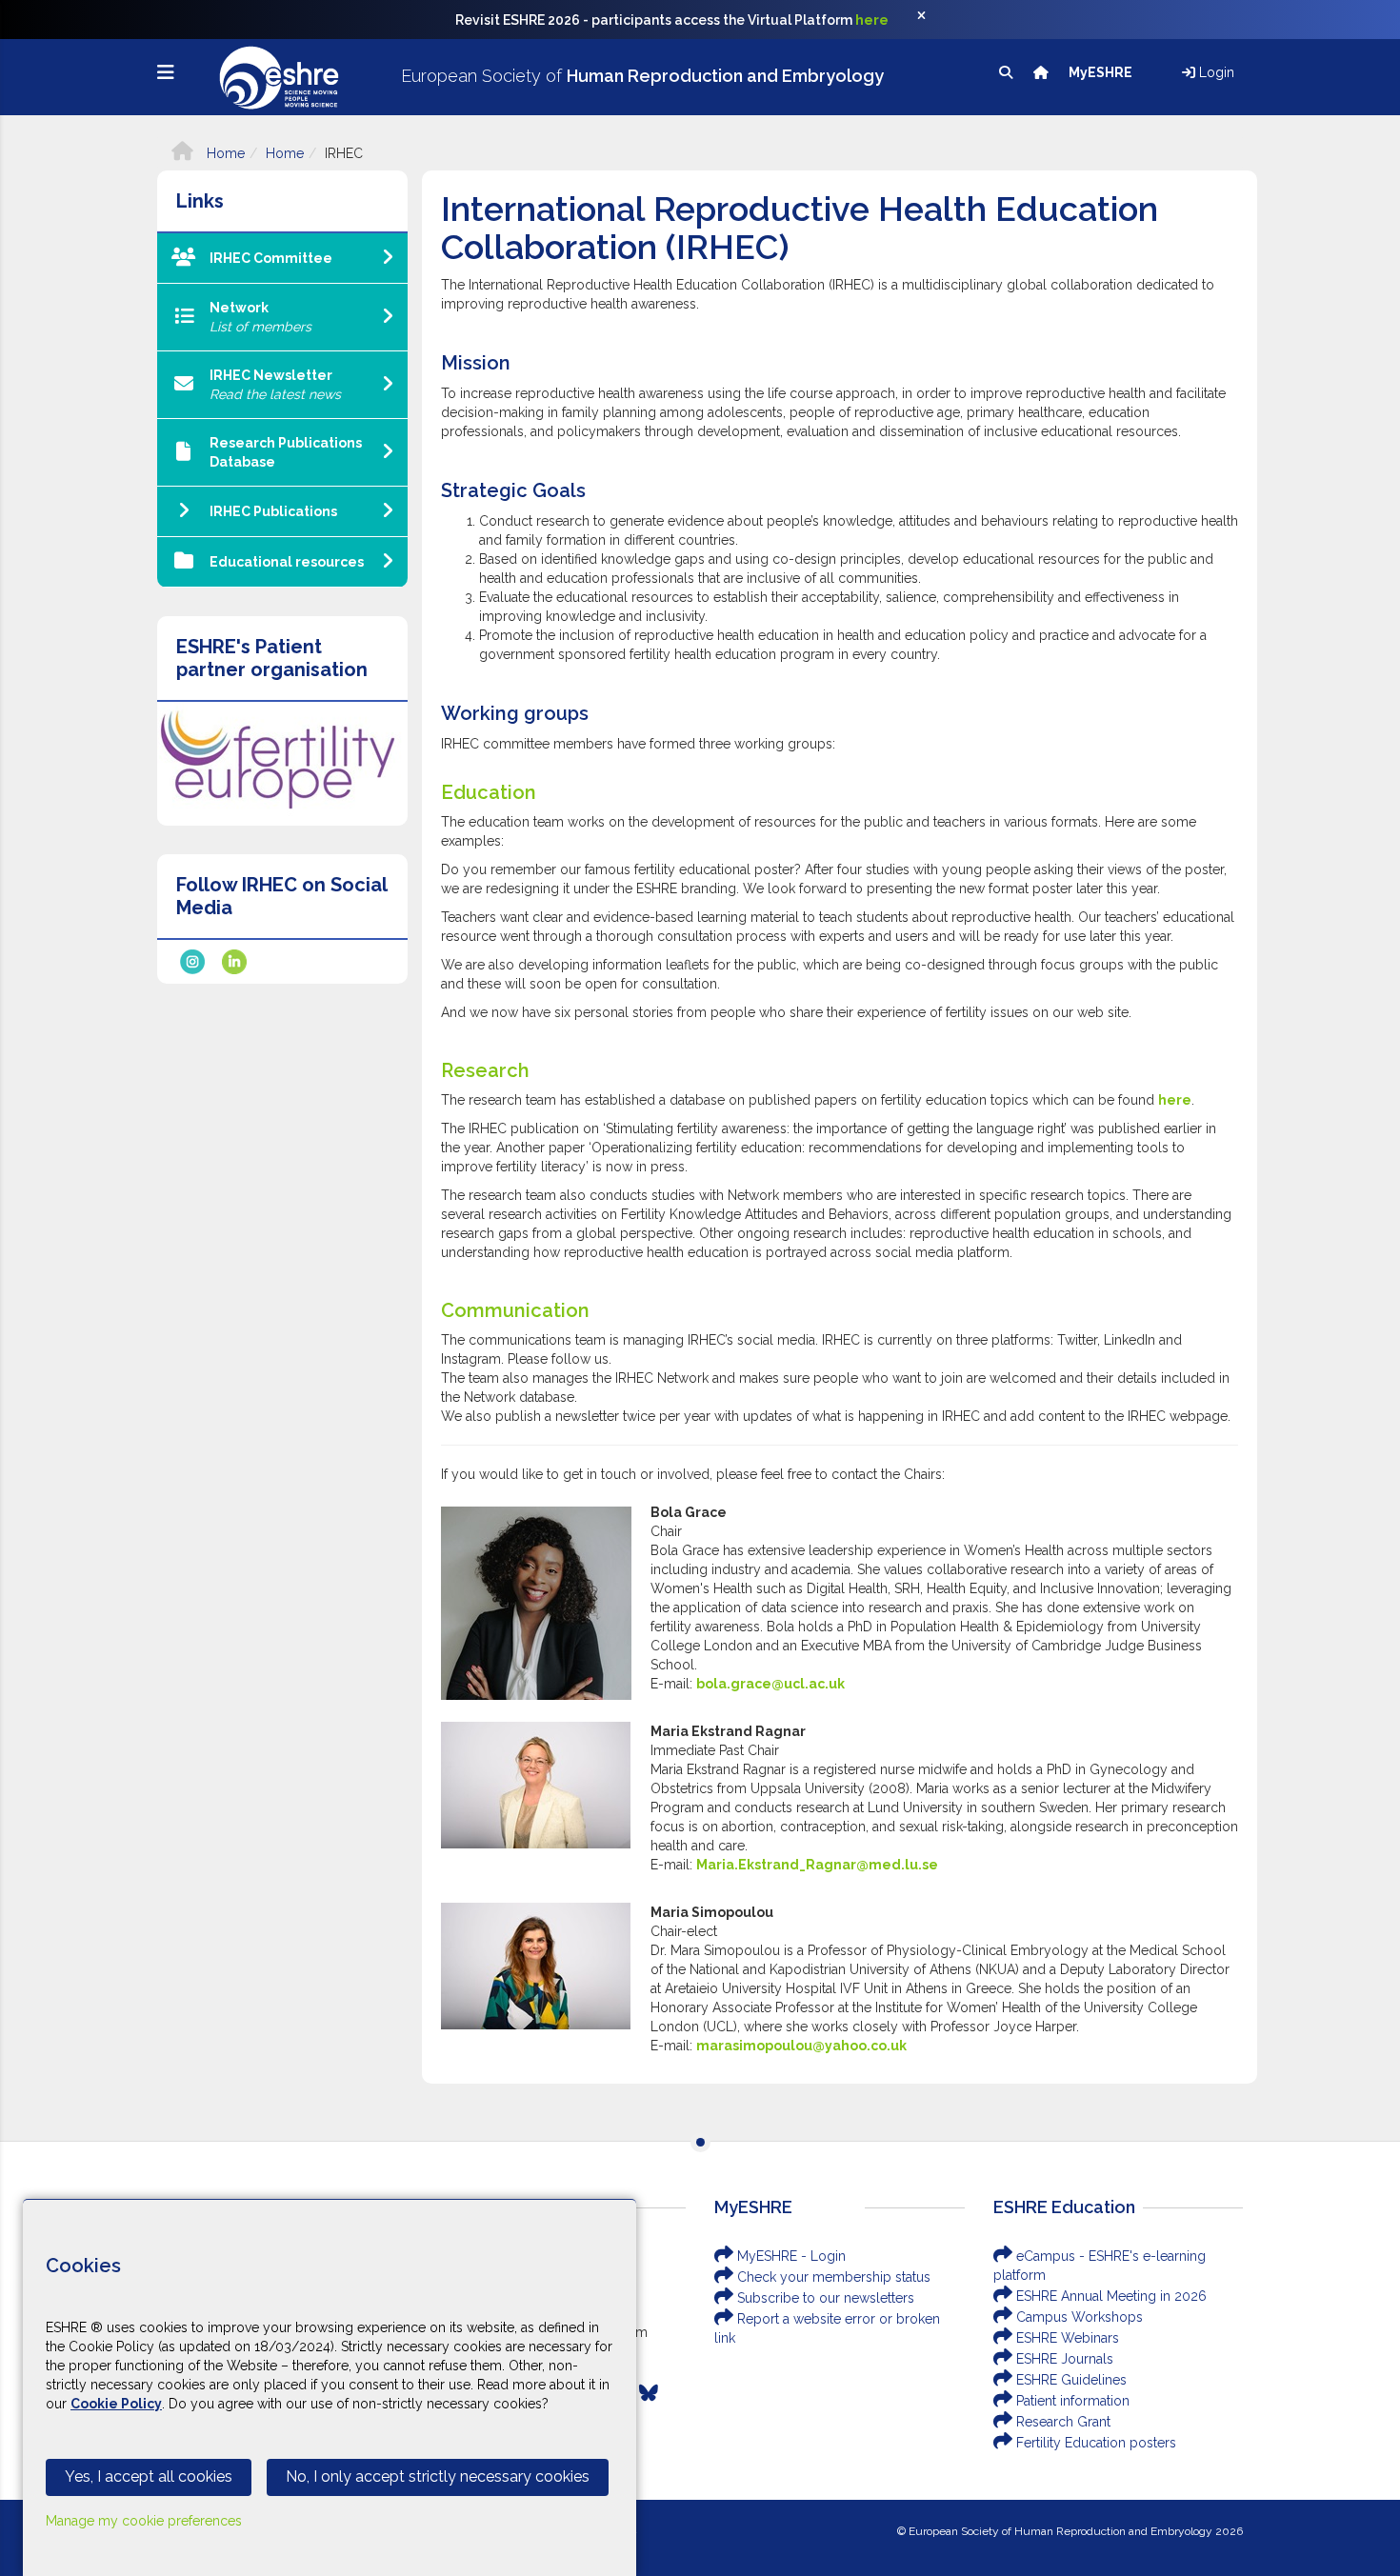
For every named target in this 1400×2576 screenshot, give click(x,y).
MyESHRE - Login (790, 2256)
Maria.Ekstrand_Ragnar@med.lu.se (817, 1865)
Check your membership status (832, 2277)
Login (1215, 72)
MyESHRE (1102, 72)
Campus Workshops (1078, 2317)
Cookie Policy (116, 2404)
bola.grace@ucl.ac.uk (770, 1684)
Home (224, 153)
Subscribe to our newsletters (824, 2298)
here (872, 20)
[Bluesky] (649, 2393)
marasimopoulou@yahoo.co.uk (801, 2046)
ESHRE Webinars (1066, 2338)
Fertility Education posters (1094, 2443)
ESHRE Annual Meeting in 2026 (1110, 2296)
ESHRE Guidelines (1070, 2380)
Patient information (1071, 2401)
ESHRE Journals (1063, 2359)
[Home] (1042, 72)
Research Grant (1061, 2422)
